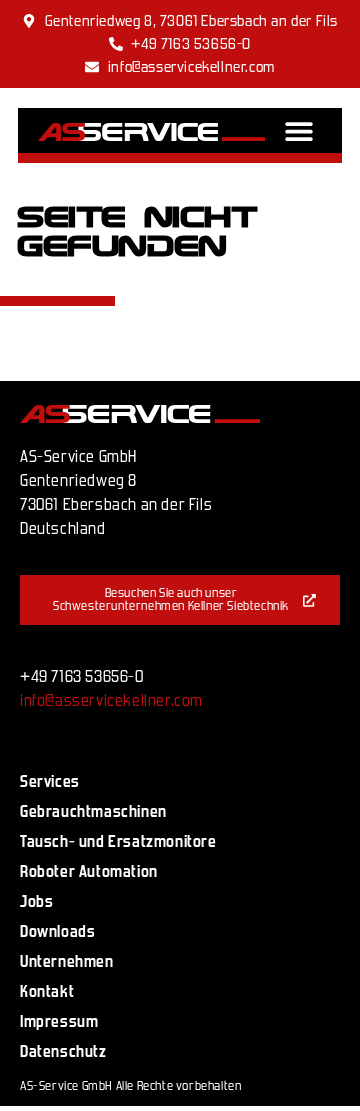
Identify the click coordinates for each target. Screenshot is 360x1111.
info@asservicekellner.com (111, 700)
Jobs (36, 901)
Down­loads (57, 931)
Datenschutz (63, 1051)
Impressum (59, 1021)
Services (50, 781)
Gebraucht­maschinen (93, 811)
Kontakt (47, 991)
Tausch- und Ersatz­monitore (118, 841)
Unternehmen (67, 961)
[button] (299, 130)
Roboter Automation (89, 871)
